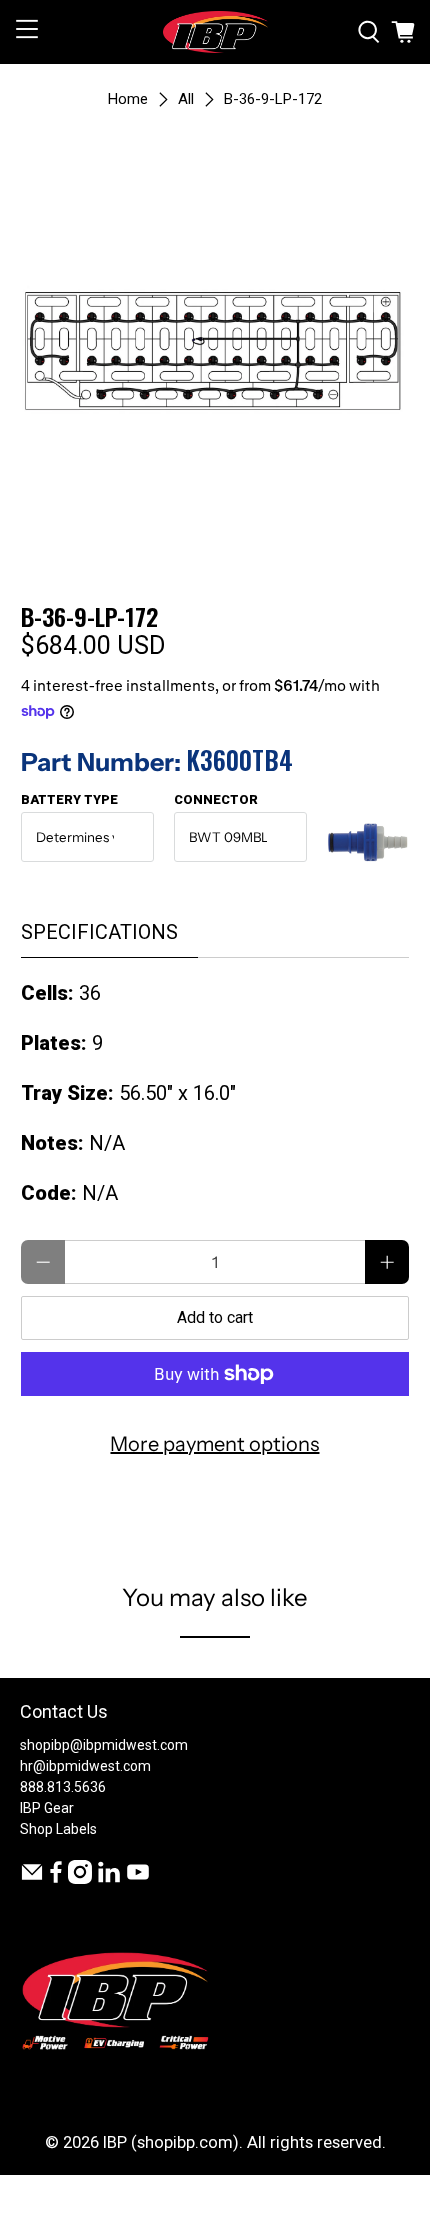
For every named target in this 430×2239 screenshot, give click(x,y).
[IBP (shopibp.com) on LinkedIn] (109, 1879)
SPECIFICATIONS (99, 932)
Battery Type (69, 799)
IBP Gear (47, 1808)
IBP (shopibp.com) (171, 2142)
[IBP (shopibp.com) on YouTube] (138, 1879)
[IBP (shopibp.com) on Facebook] (56, 1879)
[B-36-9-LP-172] (215, 348)
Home (128, 99)
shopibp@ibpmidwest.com (104, 1745)
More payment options (214, 1444)
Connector (216, 799)
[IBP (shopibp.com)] (215, 32)
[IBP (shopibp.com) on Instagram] (80, 1879)
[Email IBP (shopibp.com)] (32, 1879)
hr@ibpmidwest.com (85, 1766)
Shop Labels (58, 1829)
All (186, 99)
